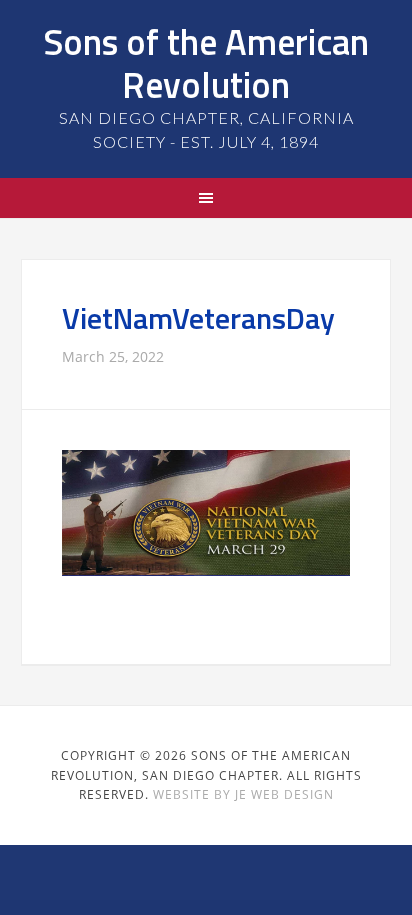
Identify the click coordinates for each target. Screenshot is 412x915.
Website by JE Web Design (243, 794)
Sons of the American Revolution (206, 63)
